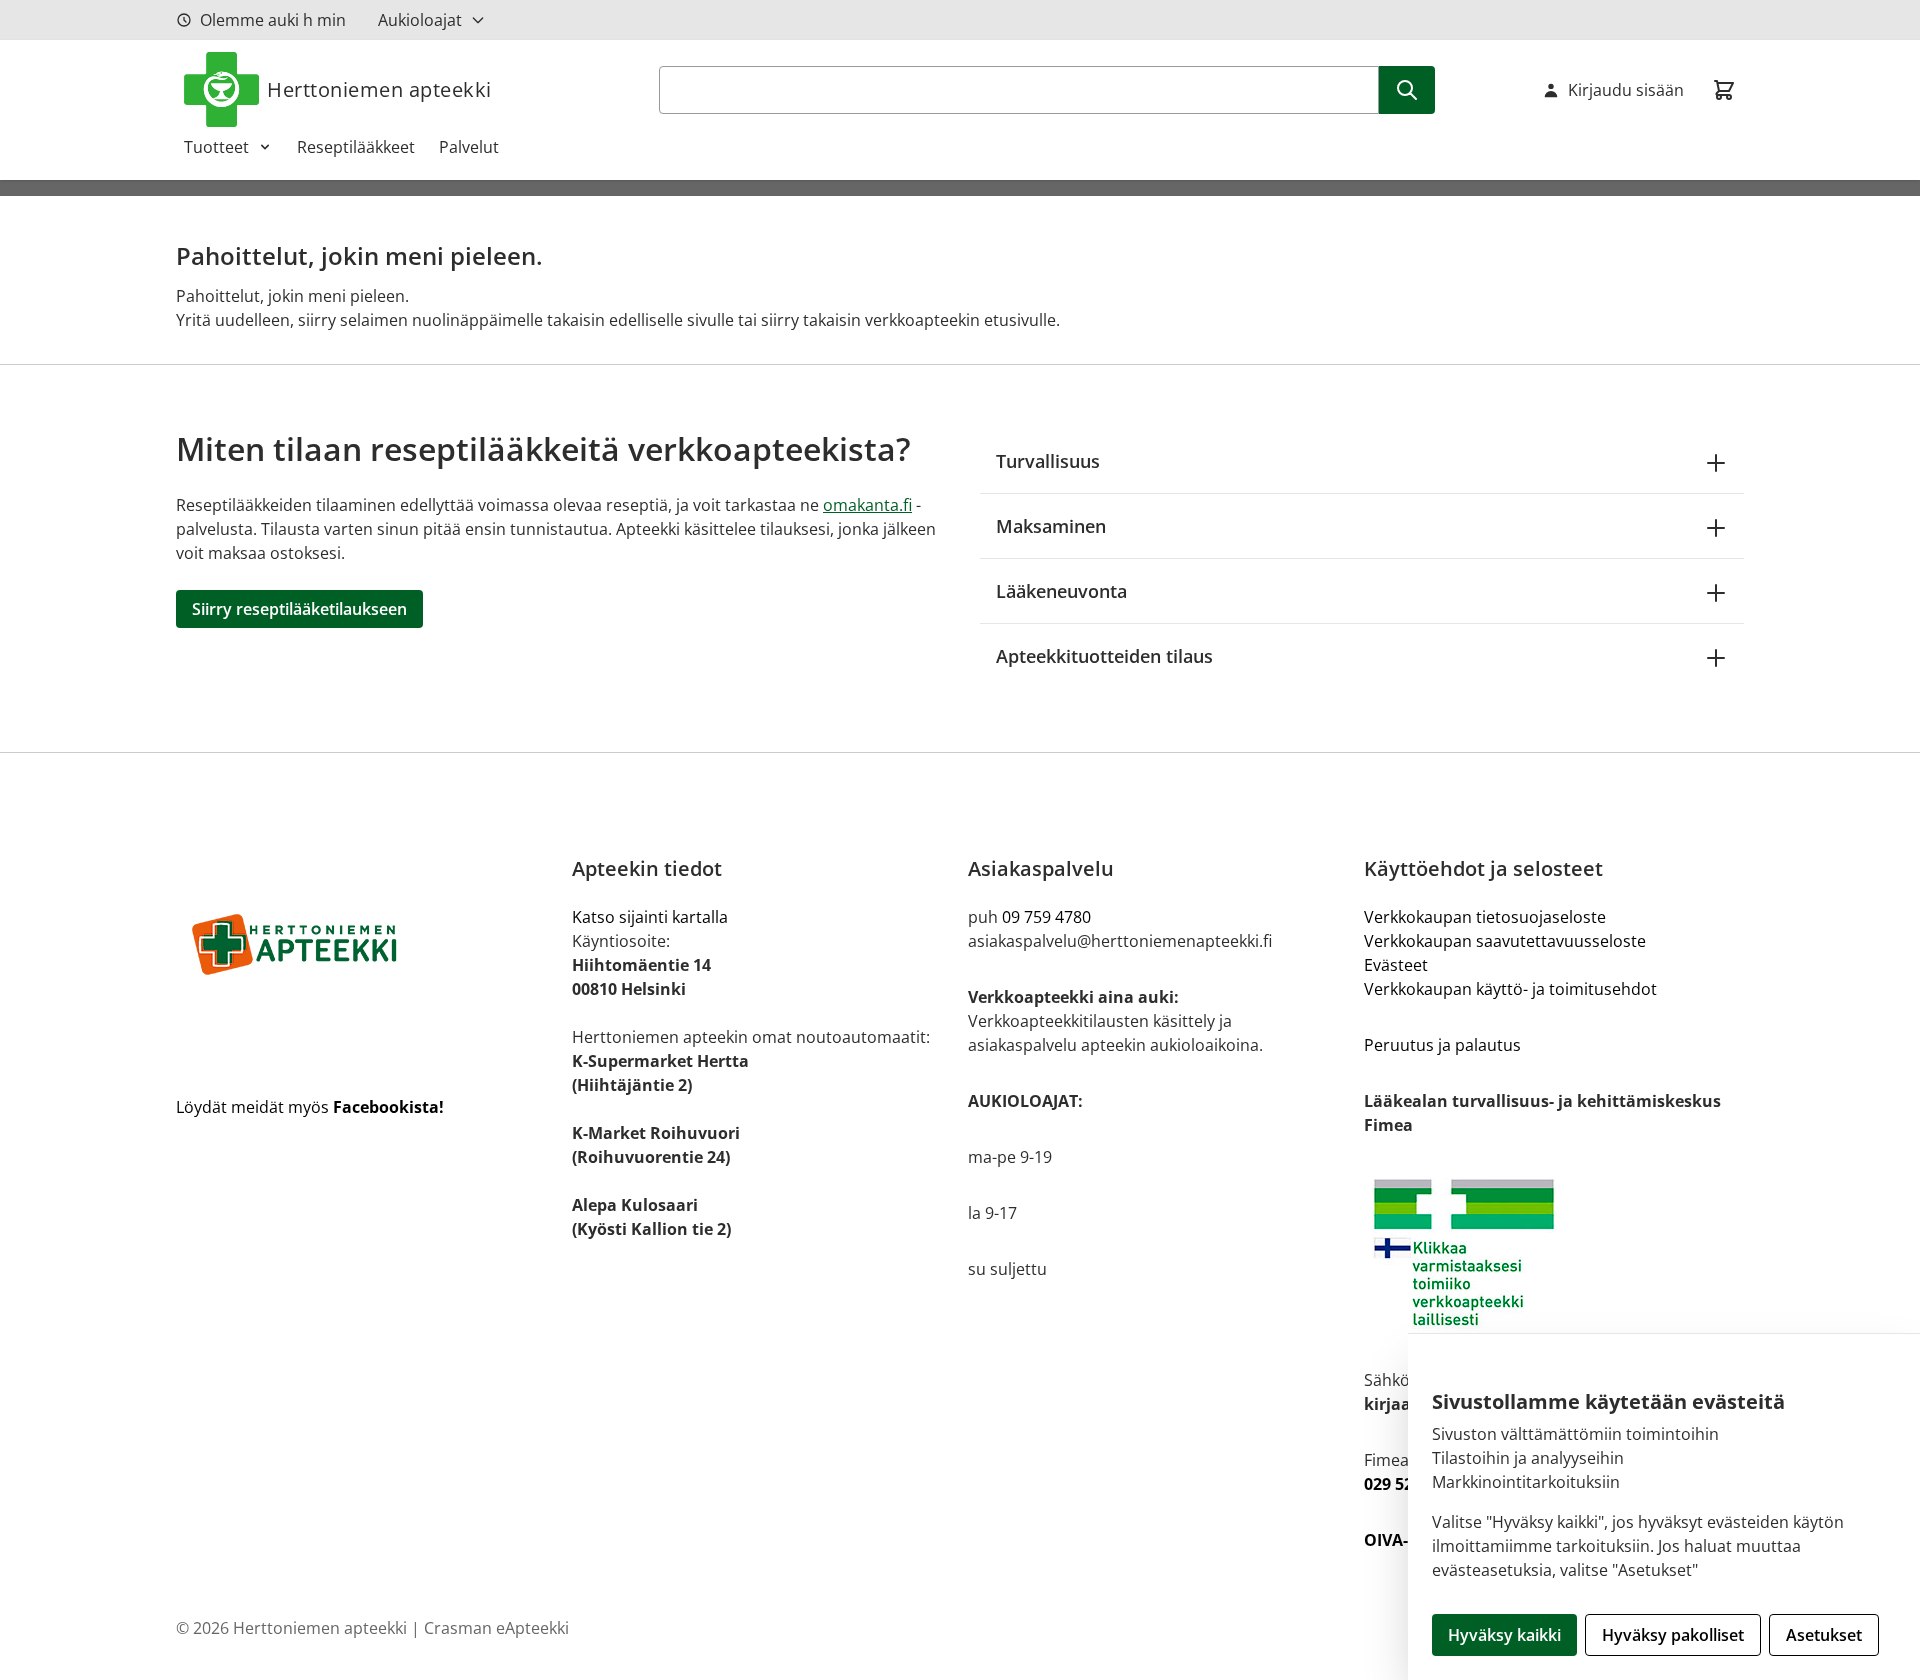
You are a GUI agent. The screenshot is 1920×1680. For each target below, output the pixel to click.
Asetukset (1824, 1635)
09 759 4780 (1046, 917)
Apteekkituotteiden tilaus (1104, 656)
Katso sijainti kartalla (650, 917)
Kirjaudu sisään (1626, 90)
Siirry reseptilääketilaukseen (299, 609)
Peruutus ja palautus (1442, 1045)
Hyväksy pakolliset (1673, 1635)
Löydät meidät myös (310, 1107)
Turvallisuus (1048, 461)
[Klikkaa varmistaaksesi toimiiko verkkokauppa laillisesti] (1554, 1252)
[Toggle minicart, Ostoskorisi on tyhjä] (1724, 90)
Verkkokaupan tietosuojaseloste (1485, 917)
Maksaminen (1051, 526)
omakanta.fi (867, 505)
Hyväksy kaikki (1504, 1635)
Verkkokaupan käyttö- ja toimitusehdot (1510, 989)
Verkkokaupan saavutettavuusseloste (1505, 941)
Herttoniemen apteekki (379, 89)
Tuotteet (216, 147)
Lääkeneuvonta (1061, 591)
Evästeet (1396, 965)
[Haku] (1407, 90)
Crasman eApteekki (496, 1628)
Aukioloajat (420, 20)
